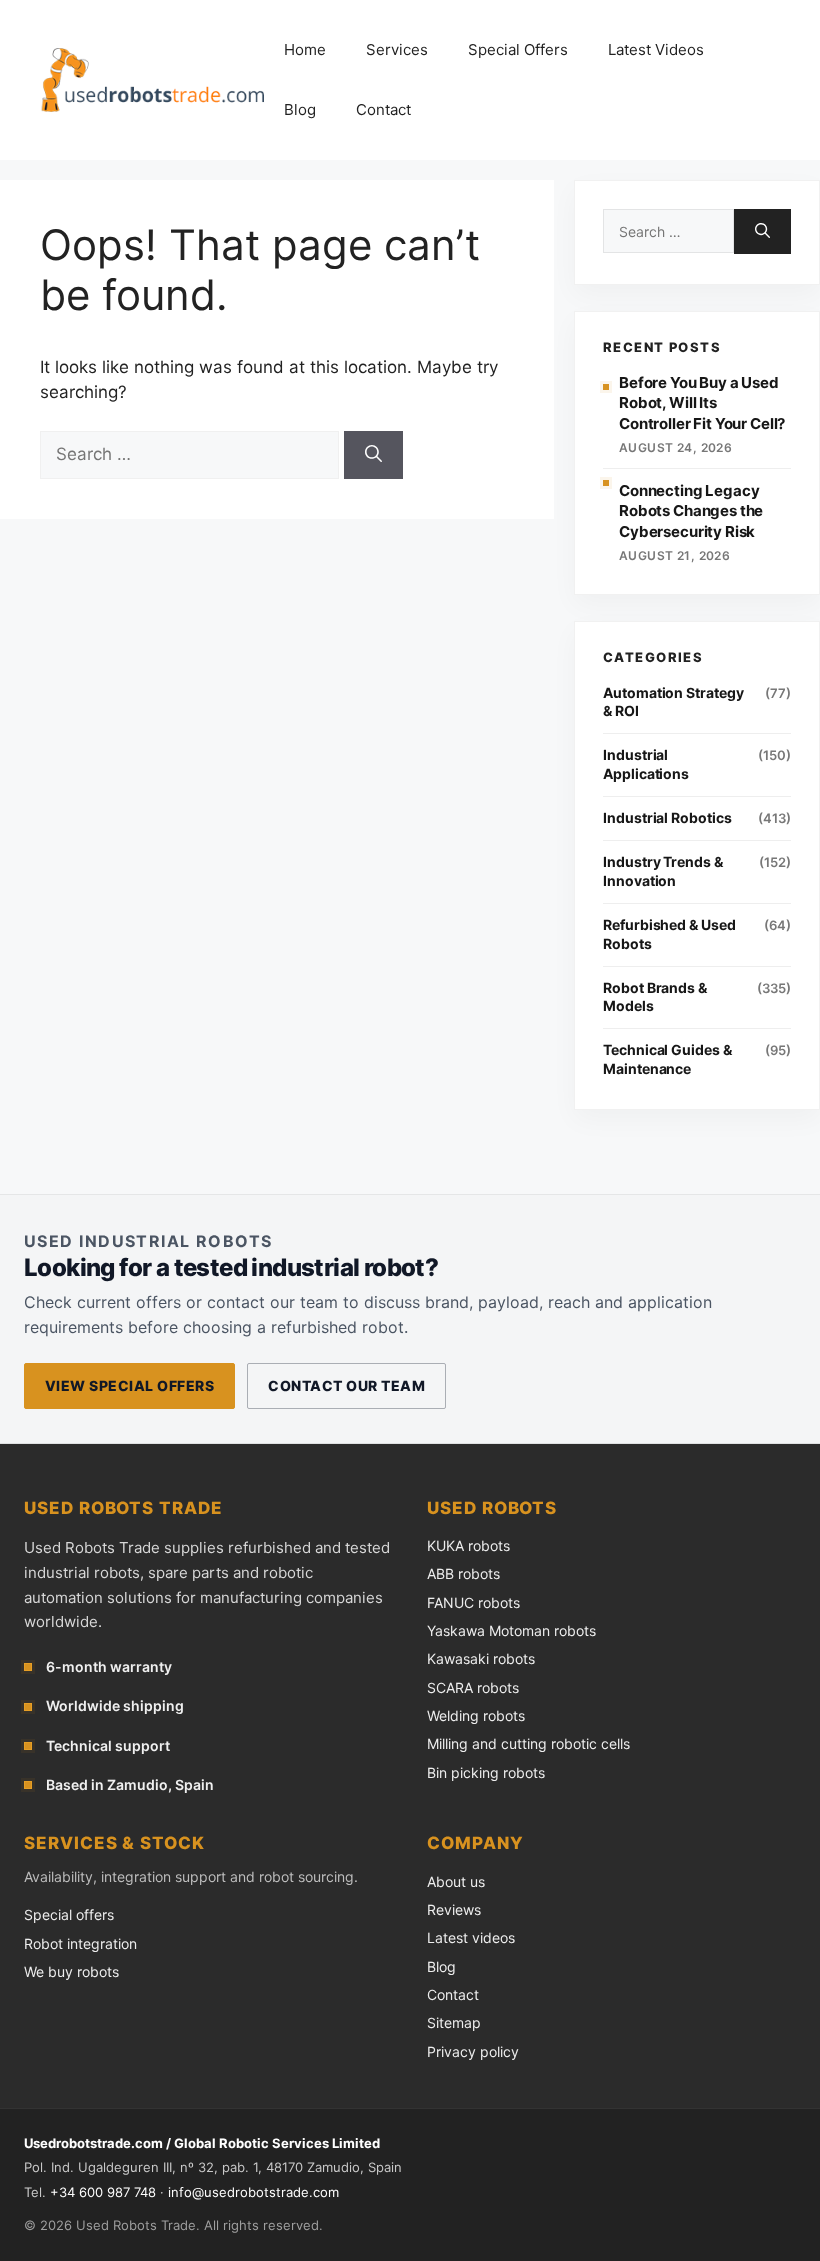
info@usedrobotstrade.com (253, 2192)
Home (305, 49)
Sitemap (454, 2022)
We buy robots (71, 1971)
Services (397, 49)
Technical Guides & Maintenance (667, 1059)
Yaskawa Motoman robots (511, 1630)
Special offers (69, 1914)
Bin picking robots (486, 1772)
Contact (383, 109)
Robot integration (80, 1943)
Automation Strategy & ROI (673, 702)
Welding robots (476, 1715)
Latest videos (471, 1937)
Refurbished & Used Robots (669, 934)
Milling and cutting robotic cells (528, 1743)
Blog (300, 109)
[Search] (373, 455)
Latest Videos (656, 49)
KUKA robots (468, 1545)
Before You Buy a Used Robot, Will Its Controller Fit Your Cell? (702, 403)
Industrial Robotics (667, 817)
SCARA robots (473, 1687)
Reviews (454, 1909)
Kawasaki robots (481, 1658)
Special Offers (518, 49)
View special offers (129, 1385)
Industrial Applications (646, 764)
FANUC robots (473, 1602)
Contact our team (346, 1385)
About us (456, 1881)
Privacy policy (473, 2051)
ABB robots (463, 1573)
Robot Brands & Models (655, 997)
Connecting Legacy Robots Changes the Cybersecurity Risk (691, 511)
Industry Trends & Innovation (663, 871)
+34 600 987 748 (103, 2192)
